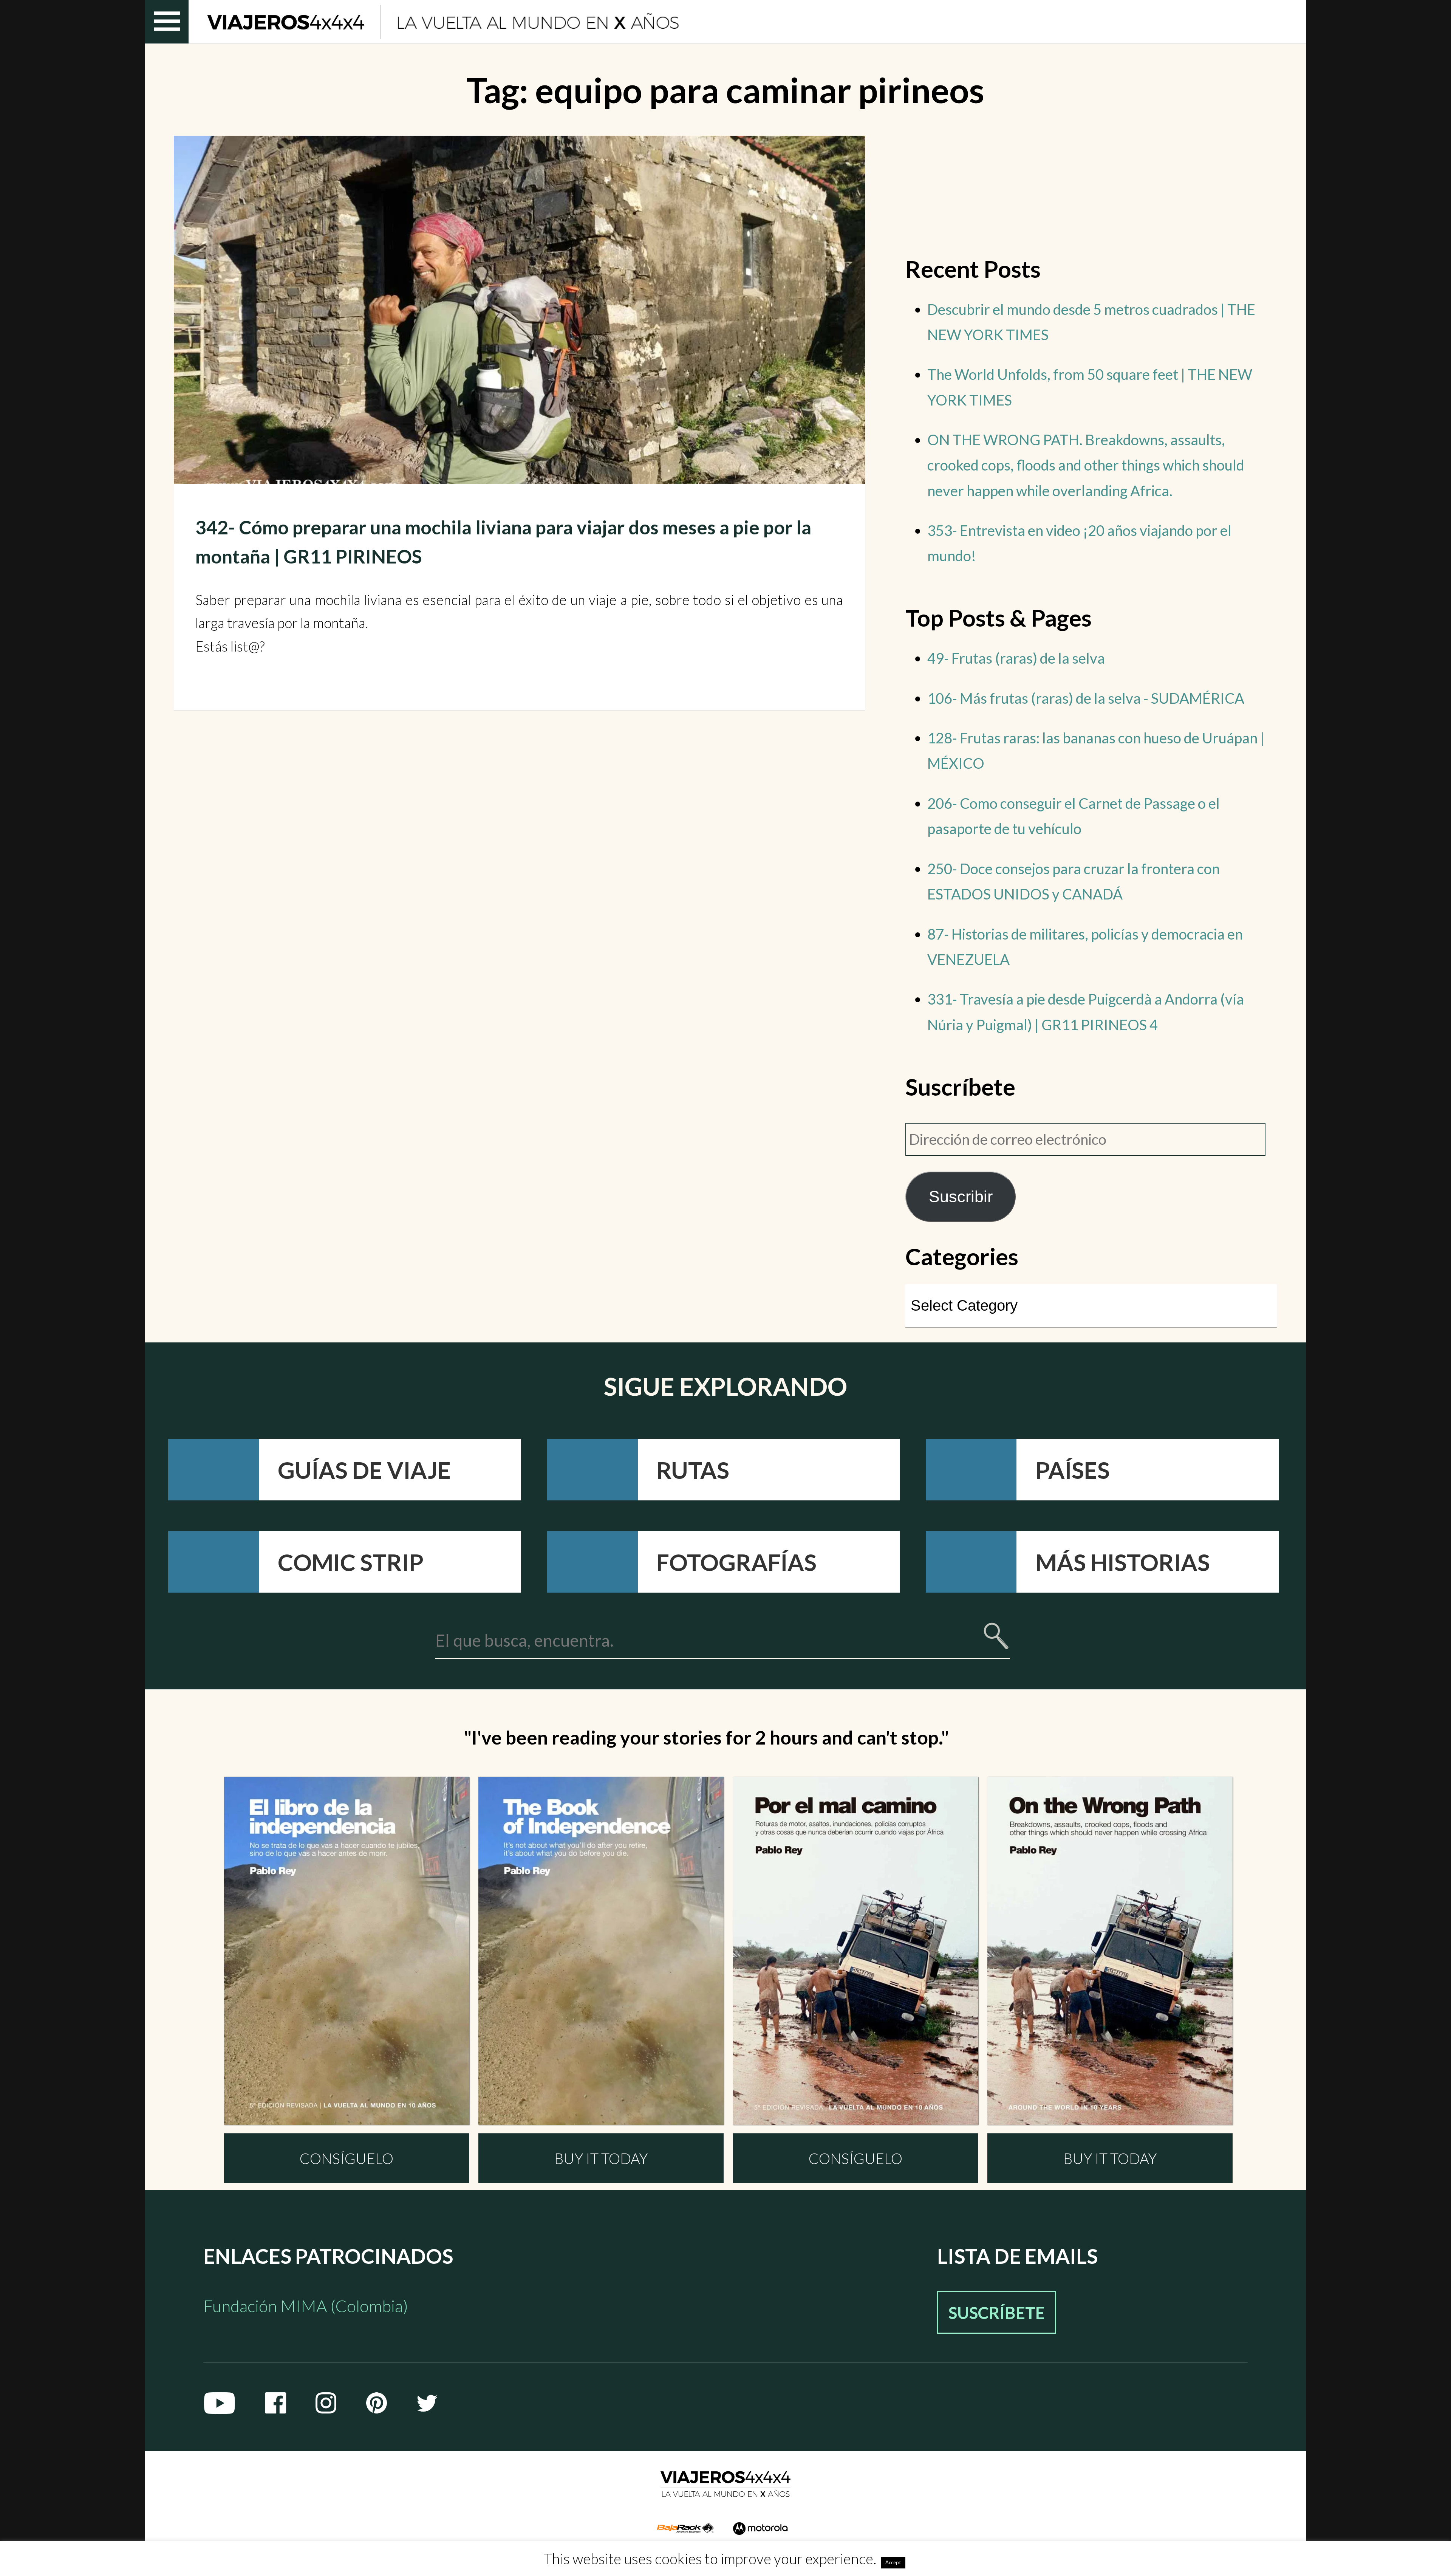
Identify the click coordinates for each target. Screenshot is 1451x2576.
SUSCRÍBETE (997, 2312)
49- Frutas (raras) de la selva (1016, 658)
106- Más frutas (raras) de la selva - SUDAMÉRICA (1086, 698)
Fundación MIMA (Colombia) (306, 2306)
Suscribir (961, 1197)
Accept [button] (893, 2562)
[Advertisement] (1091, 189)
